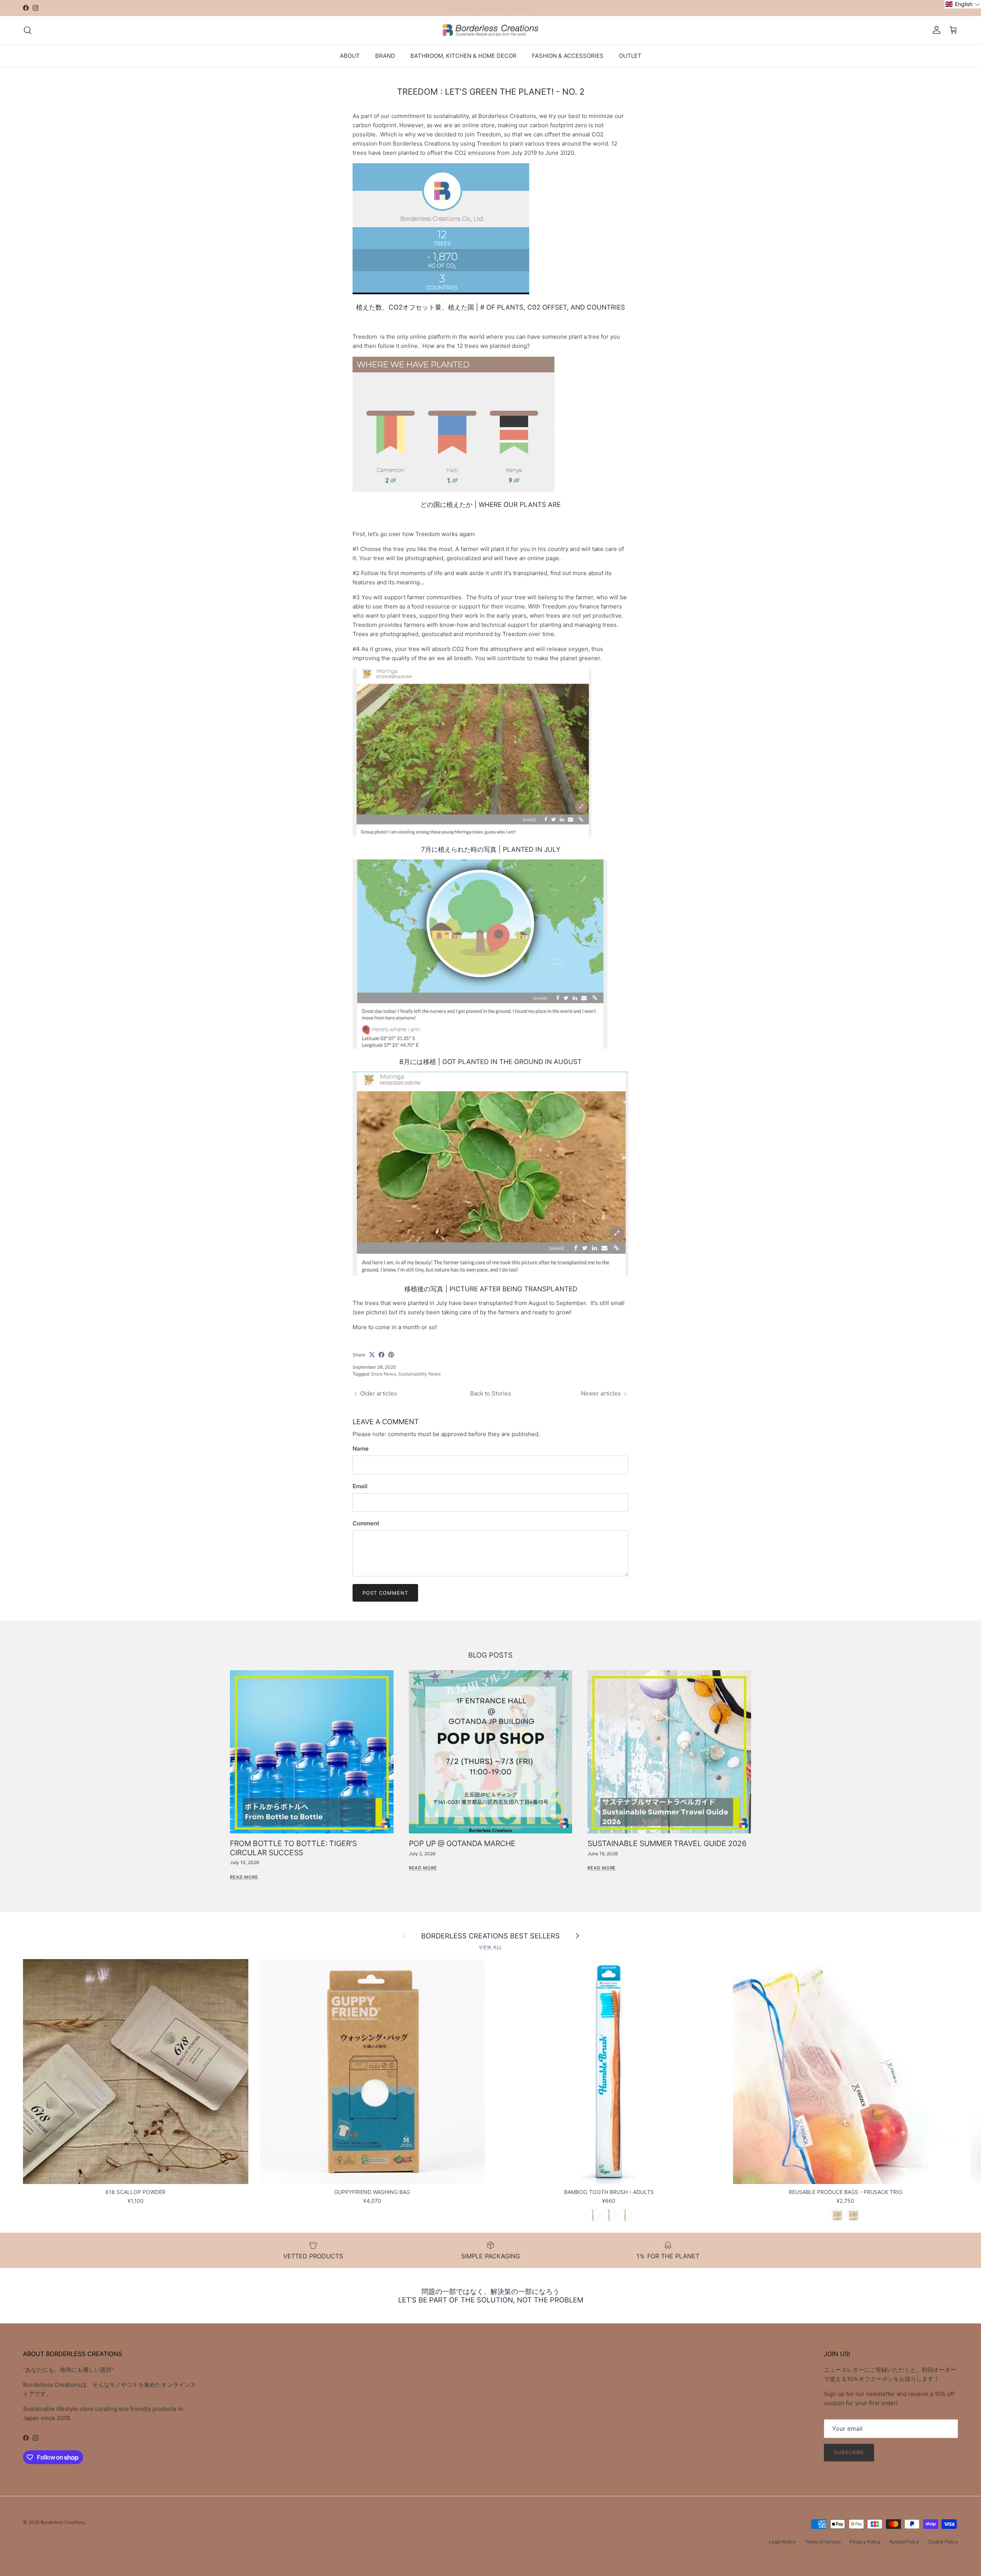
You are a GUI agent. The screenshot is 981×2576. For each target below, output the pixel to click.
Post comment (385, 1593)
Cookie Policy (943, 2542)
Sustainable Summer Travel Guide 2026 (667, 1843)
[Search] (28, 30)
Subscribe (849, 2452)
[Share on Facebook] (381, 1355)
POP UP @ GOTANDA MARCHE (462, 1843)
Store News (383, 1374)
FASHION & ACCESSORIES (568, 55)
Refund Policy (904, 2542)
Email (360, 1486)
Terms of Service (823, 2542)
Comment (366, 1523)
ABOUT (350, 55)
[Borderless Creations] (490, 30)
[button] (963, 4)
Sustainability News (419, 1374)
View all (490, 1947)
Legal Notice (782, 2542)
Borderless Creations (63, 2522)
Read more (244, 1877)
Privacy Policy (865, 2542)
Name (361, 1449)
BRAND (385, 55)
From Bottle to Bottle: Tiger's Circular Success (293, 1848)
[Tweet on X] (372, 1355)
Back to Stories (491, 1393)
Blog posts (490, 1655)
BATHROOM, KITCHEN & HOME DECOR (463, 55)
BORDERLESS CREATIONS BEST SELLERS (490, 1936)
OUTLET (630, 55)
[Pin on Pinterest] (391, 1355)
